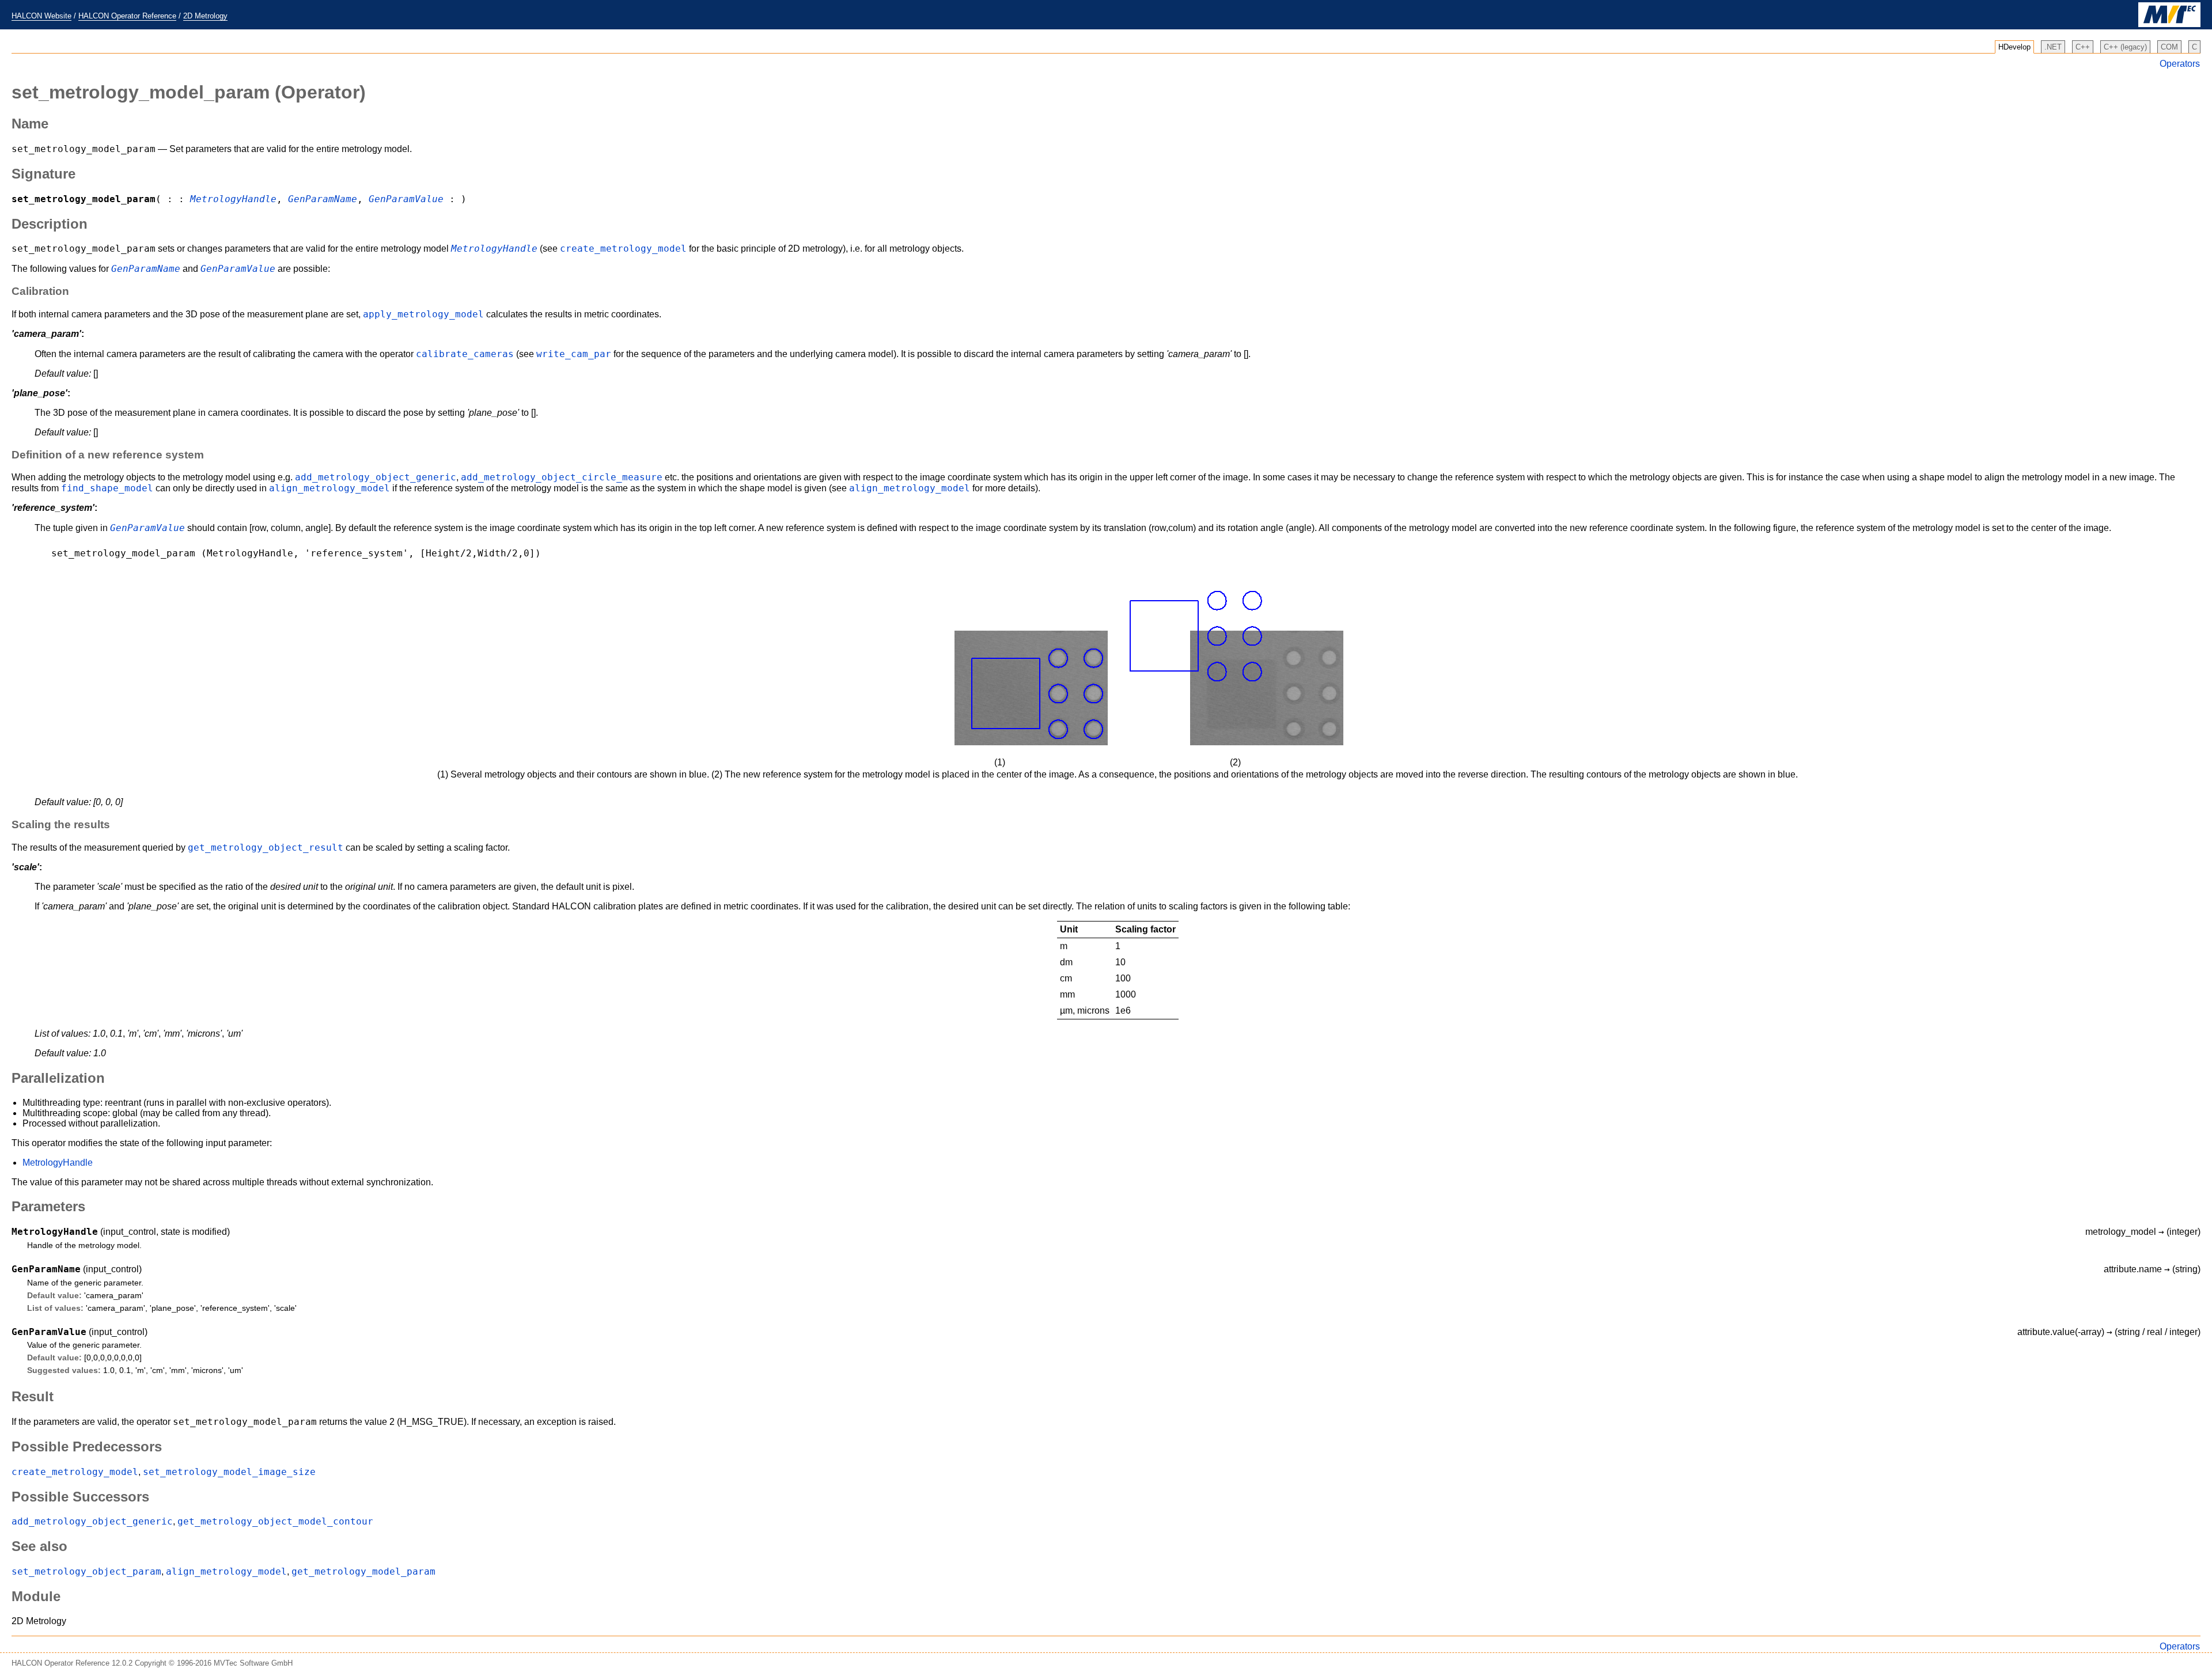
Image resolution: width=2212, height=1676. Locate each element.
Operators (2180, 64)
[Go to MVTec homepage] (2169, 24)
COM (2169, 47)
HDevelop (2014, 47)
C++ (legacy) (2125, 47)
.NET (2053, 47)
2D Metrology (205, 16)
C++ (2083, 47)
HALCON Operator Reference (127, 16)
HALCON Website (41, 16)
